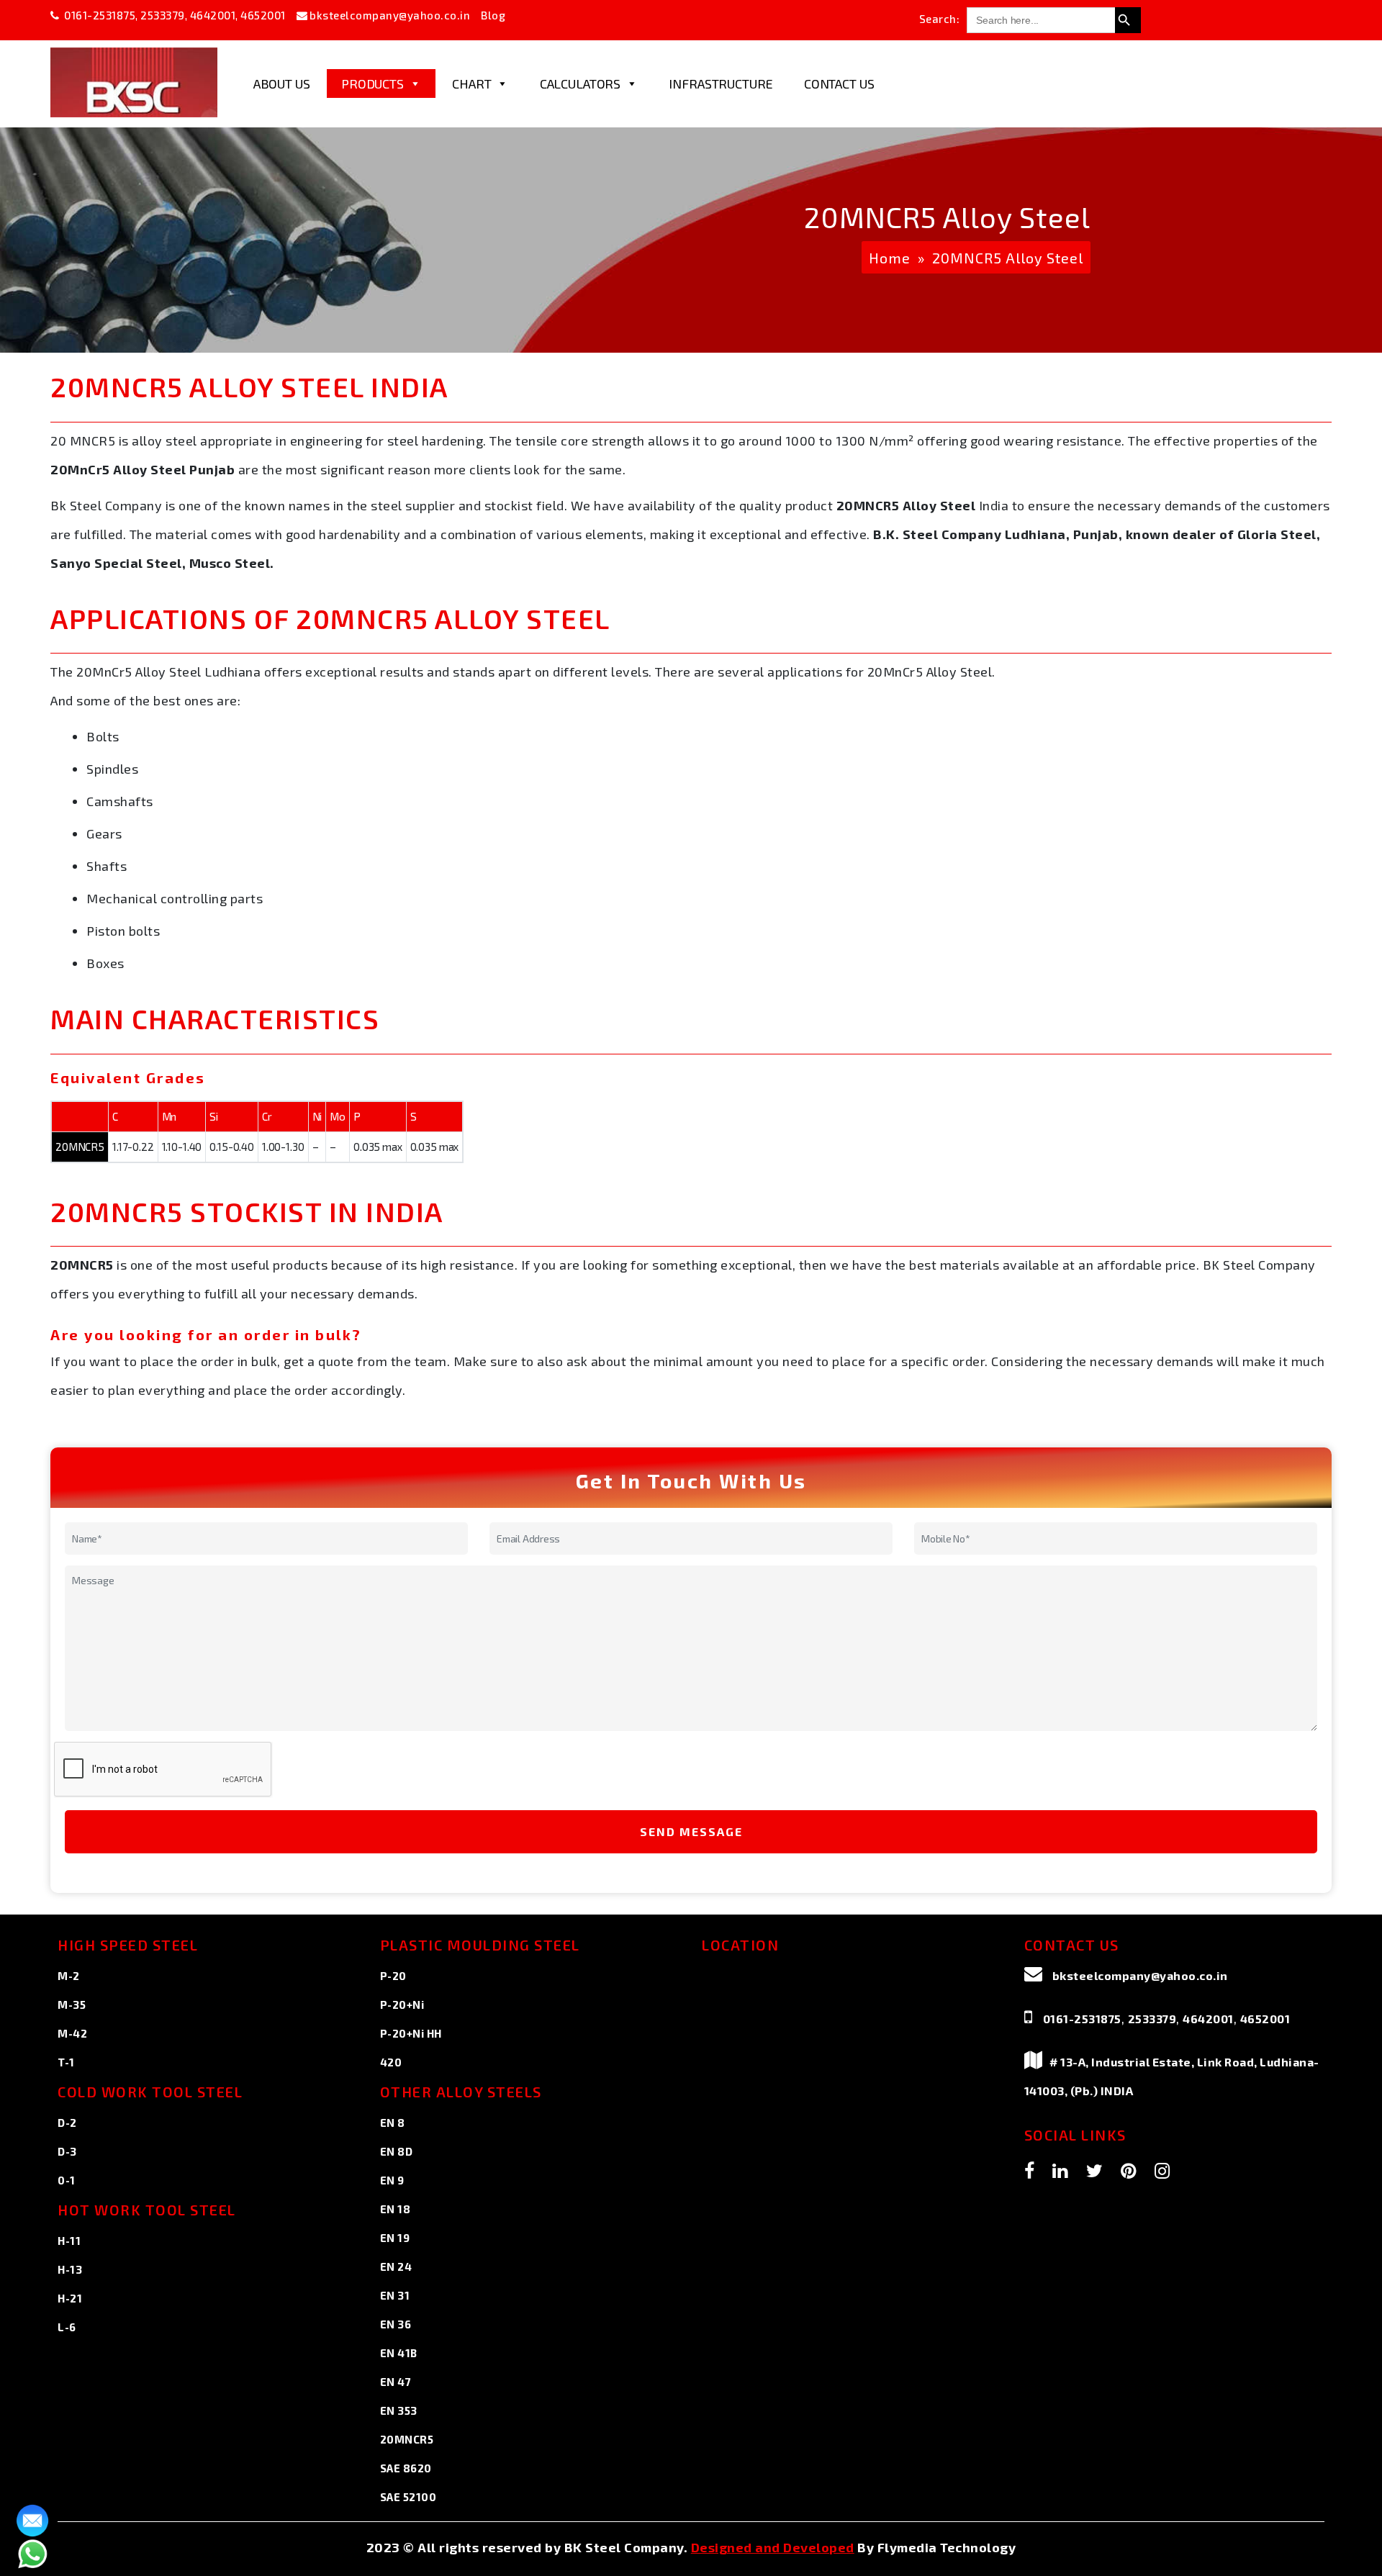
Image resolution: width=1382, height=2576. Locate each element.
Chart (471, 83)
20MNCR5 (407, 2439)
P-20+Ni (402, 2005)
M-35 (72, 2005)
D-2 (67, 2123)
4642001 (213, 15)
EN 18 (396, 2209)
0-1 (67, 2180)
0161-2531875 (100, 15)
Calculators (580, 83)
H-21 (70, 2298)
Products (372, 83)
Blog (493, 15)
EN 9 (392, 2180)
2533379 (163, 15)
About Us (282, 83)
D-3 (67, 2151)
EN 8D (397, 2151)
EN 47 (396, 2382)
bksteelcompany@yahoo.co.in (390, 15)
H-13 (70, 2269)
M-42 (72, 2033)
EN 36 (396, 2324)
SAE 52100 (408, 2497)
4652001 (263, 15)
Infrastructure (721, 83)
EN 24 (396, 2267)
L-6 (67, 2327)
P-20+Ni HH (411, 2033)
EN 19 (395, 2238)
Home (890, 258)
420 (391, 2062)
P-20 (393, 1976)
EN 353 (399, 2410)
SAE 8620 (406, 2468)
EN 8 (393, 2123)
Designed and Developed (773, 2547)
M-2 (69, 1976)
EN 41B (399, 2353)
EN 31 (395, 2295)
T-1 (66, 2062)
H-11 (69, 2241)
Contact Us (839, 83)
